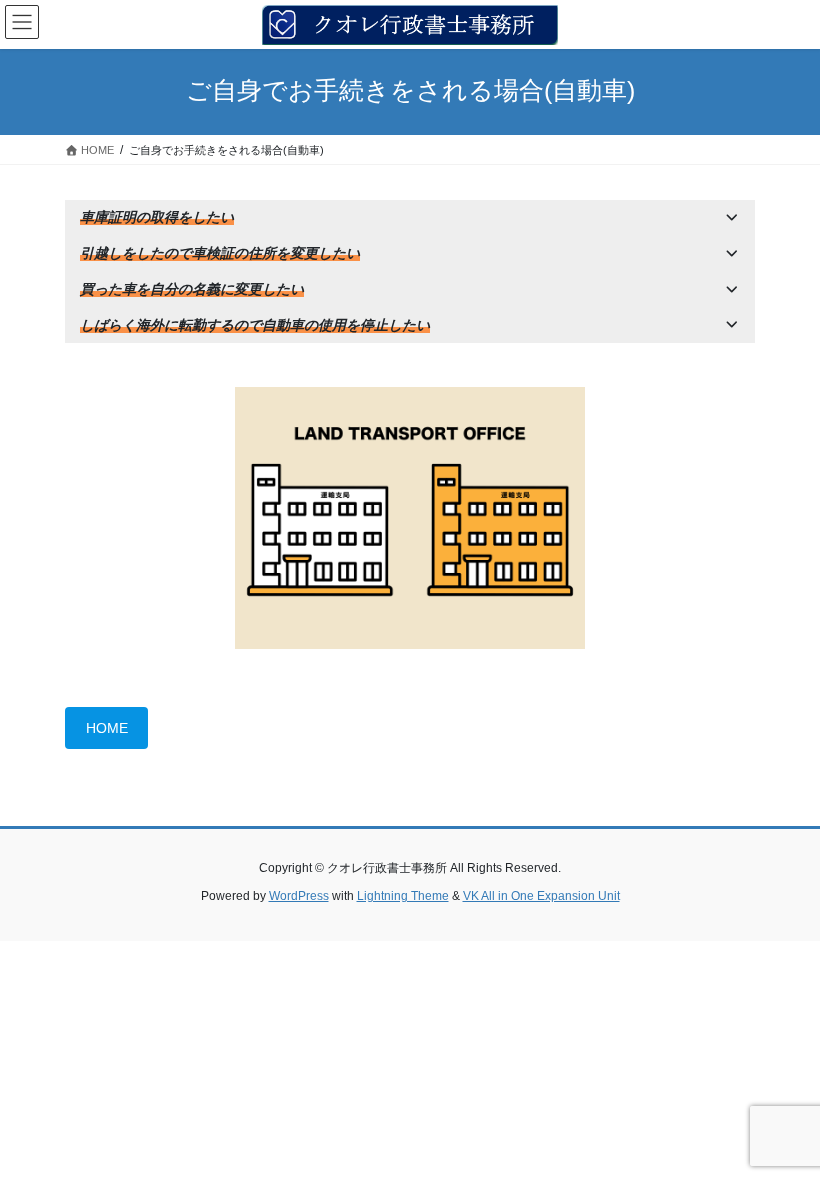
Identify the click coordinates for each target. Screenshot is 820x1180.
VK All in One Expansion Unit (541, 896)
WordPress (299, 896)
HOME (107, 728)
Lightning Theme (403, 896)
